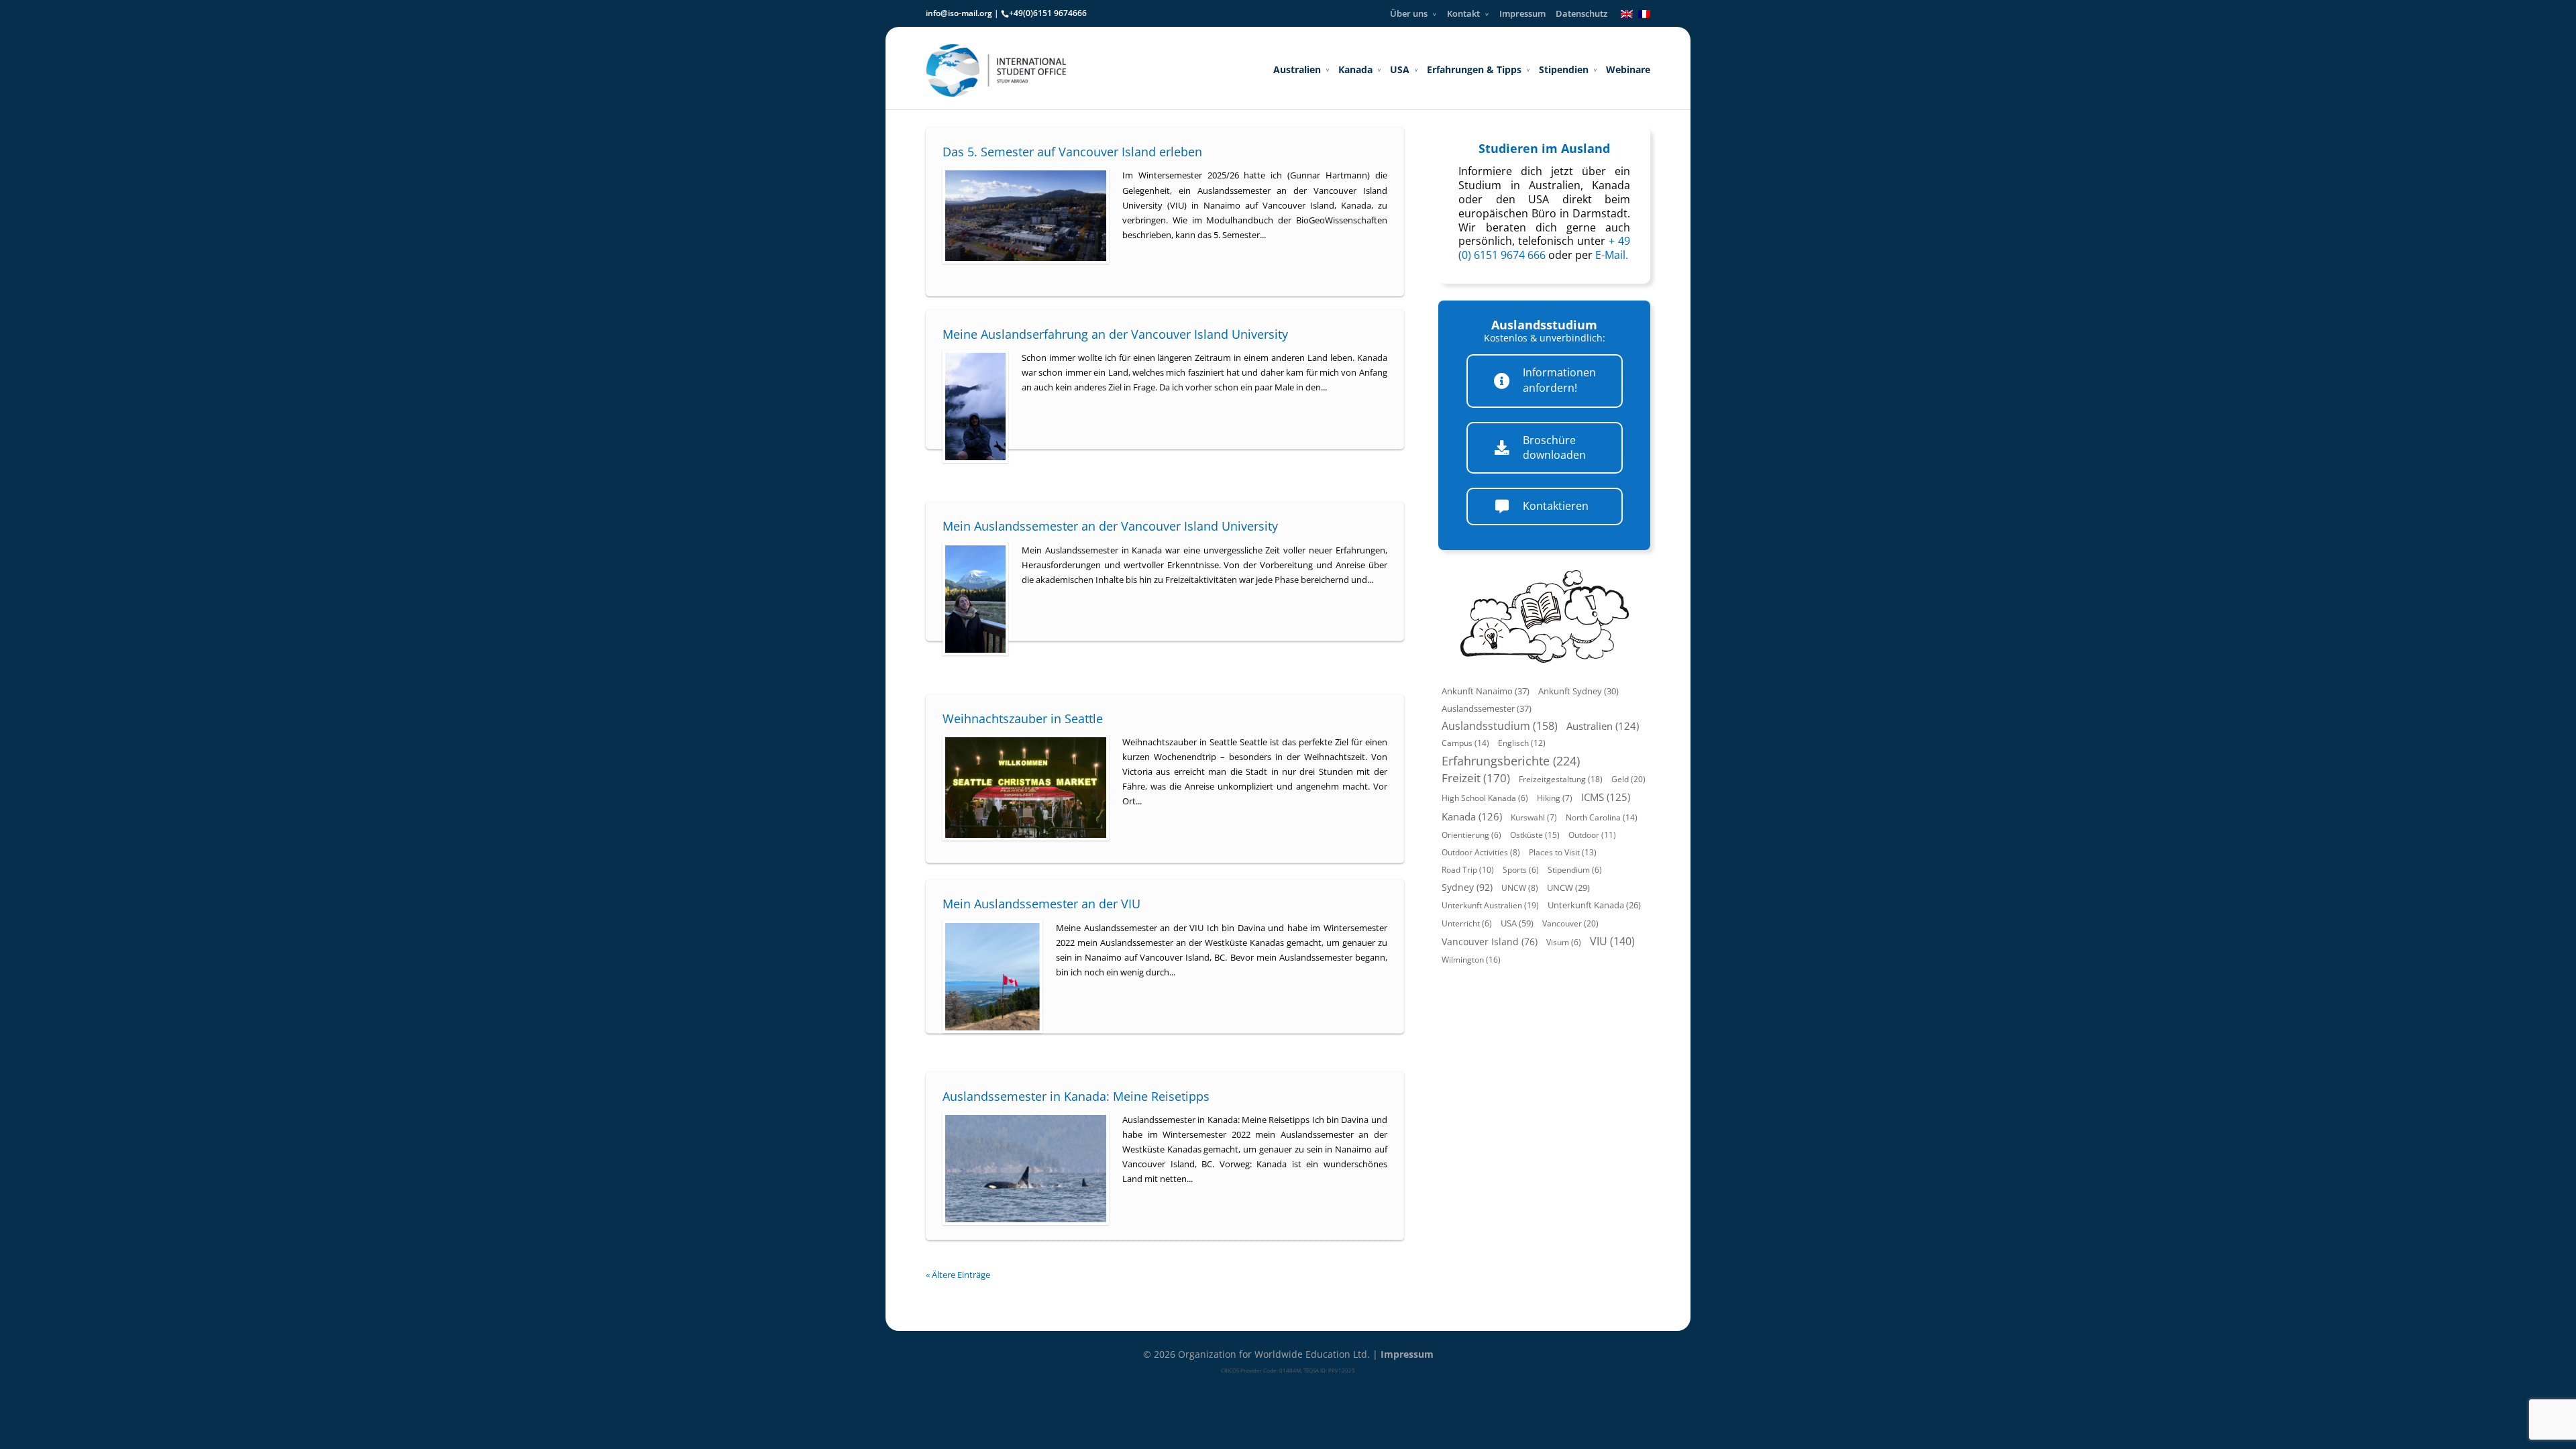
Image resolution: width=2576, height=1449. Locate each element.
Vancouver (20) (1570, 923)
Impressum (1522, 13)
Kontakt (1463, 13)
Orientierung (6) (1471, 835)
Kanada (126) (1472, 816)
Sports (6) (1521, 870)
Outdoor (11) (1592, 835)
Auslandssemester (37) (1487, 708)
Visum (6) (1564, 942)
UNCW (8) (1520, 888)
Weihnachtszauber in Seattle (1023, 718)
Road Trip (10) (1468, 870)
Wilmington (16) (1471, 960)
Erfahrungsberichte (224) (1511, 761)
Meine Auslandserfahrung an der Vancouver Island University (1115, 334)
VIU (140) (1612, 941)
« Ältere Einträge (958, 1275)
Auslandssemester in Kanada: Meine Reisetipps (1076, 1096)
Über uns (1409, 13)
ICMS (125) (1606, 797)
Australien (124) (1603, 726)
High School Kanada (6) (1485, 798)
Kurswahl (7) (1534, 817)
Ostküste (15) (1535, 835)
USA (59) (1517, 923)
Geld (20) (1628, 779)
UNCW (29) (1568, 888)
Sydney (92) (1467, 887)
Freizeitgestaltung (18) (1561, 779)
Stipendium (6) (1575, 870)
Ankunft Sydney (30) (1578, 691)
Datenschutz (1581, 13)
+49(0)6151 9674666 (1048, 13)
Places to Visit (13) (1563, 852)
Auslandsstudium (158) (1500, 726)
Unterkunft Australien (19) (1490, 905)
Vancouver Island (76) (1490, 942)
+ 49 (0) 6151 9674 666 (1544, 248)
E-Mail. (1612, 255)
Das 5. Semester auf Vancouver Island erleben (1072, 152)
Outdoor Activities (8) (1481, 852)
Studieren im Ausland (1544, 148)
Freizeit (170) (1476, 778)
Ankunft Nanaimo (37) (1486, 691)
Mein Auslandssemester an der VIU (1041, 904)
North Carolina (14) (1602, 817)
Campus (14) (1465, 743)
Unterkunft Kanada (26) (1594, 905)
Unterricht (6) (1467, 923)
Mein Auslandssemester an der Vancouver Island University (1110, 526)
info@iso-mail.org (959, 13)
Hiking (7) (1555, 798)
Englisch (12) (1522, 743)
